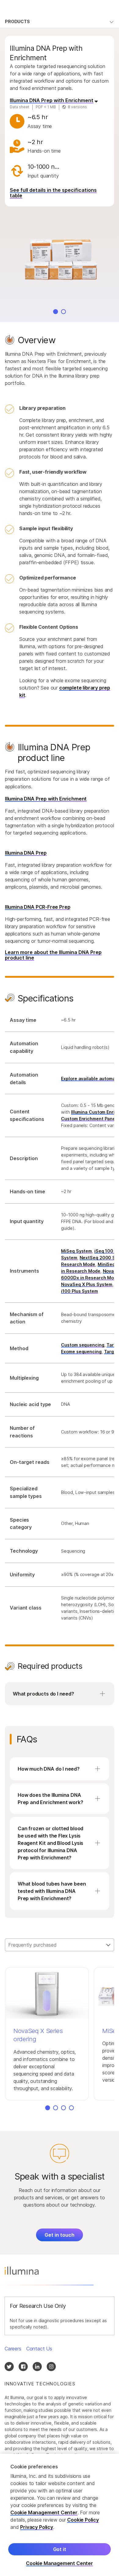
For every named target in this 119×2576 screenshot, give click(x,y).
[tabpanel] (60, 1030)
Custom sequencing (83, 1345)
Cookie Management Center (44, 2512)
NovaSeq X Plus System (87, 1284)
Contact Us (39, 2349)
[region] (60, 2515)
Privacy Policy (37, 2527)
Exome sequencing (81, 1352)
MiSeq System (76, 1251)
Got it (60, 2549)
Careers (13, 2349)
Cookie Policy (83, 2520)
